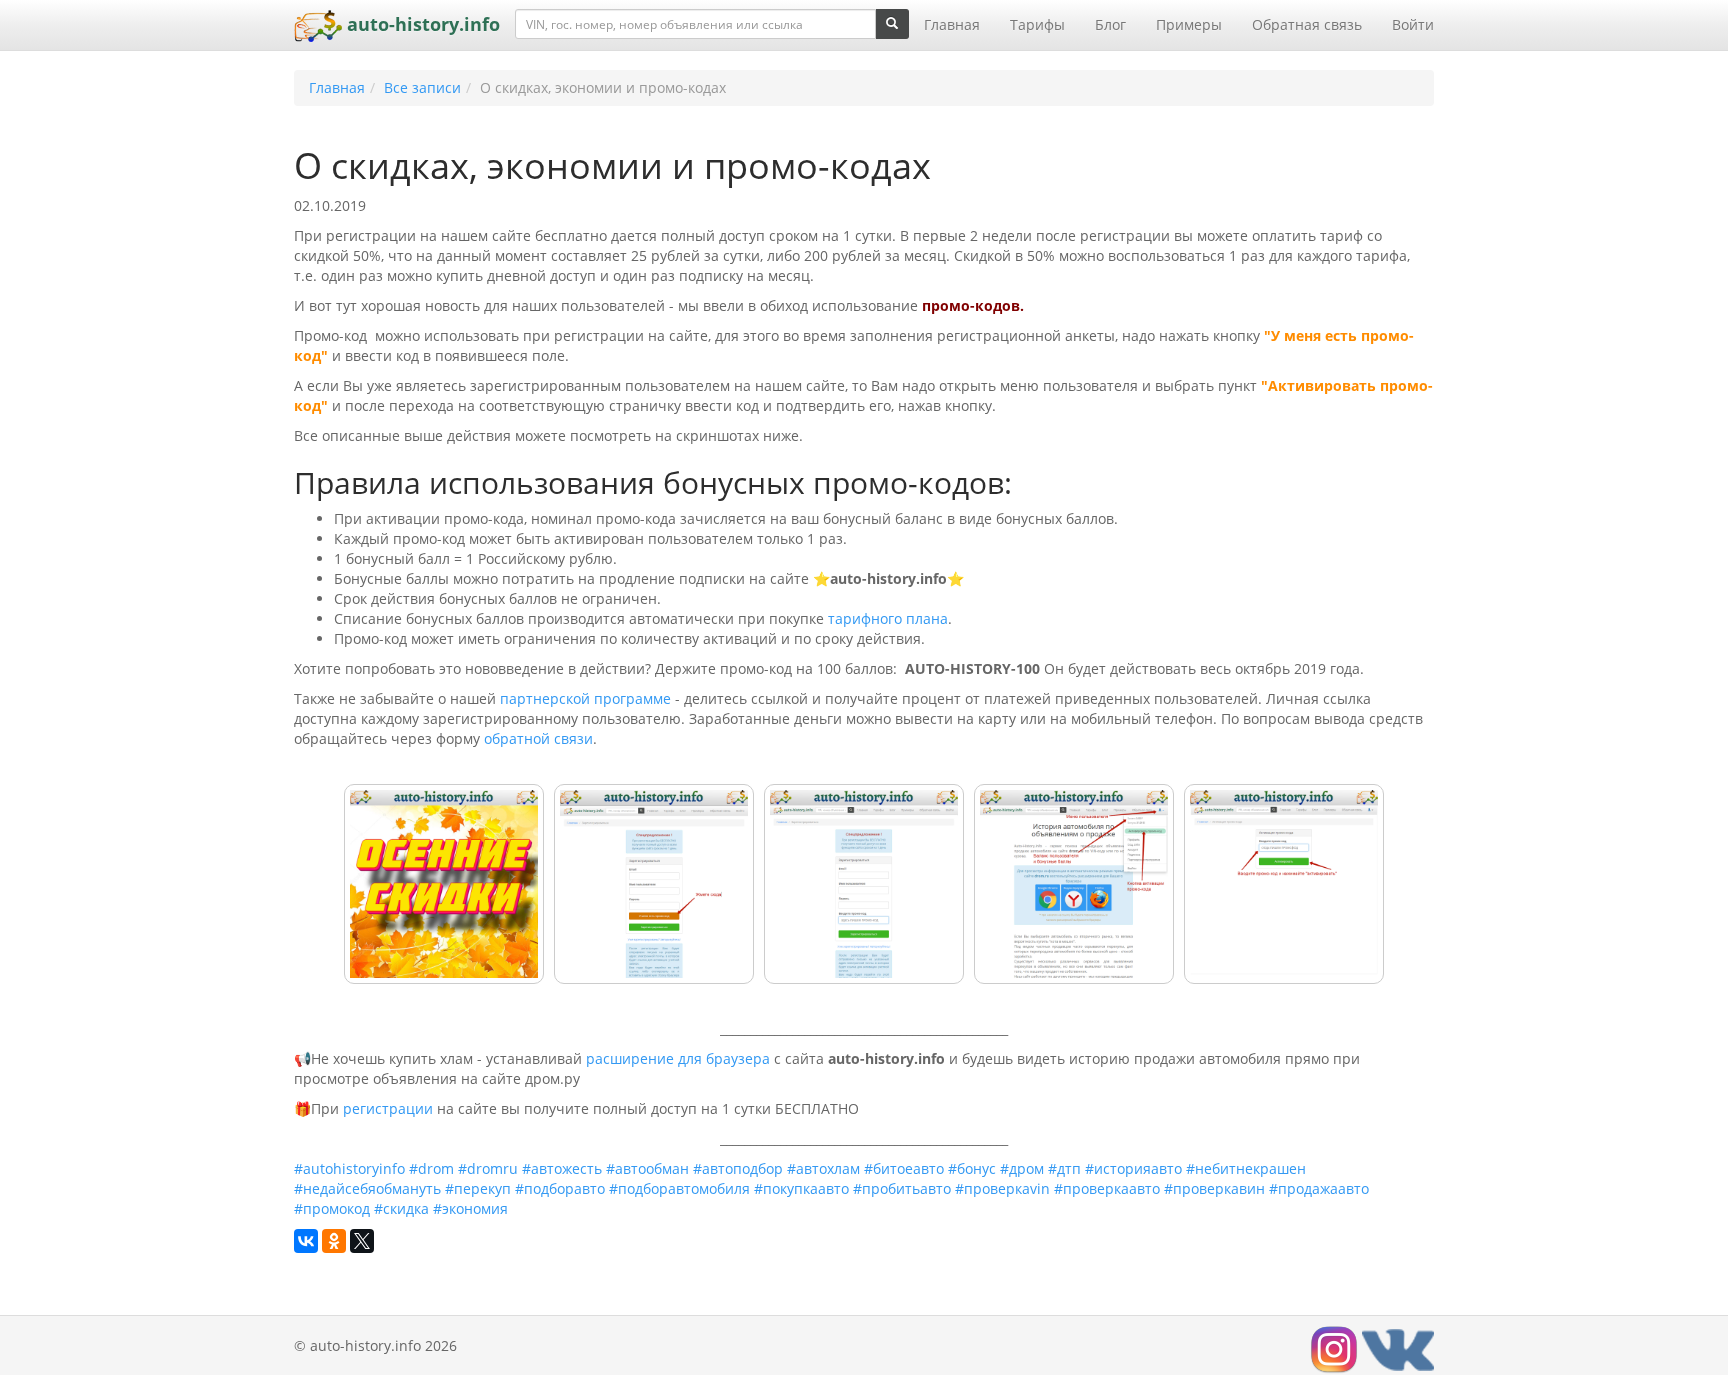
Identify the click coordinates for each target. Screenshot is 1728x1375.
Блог (1110, 24)
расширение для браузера (678, 1058)
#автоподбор (738, 1168)
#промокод (332, 1208)
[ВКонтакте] (306, 1241)
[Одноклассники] (334, 1241)
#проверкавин (1214, 1188)
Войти (1413, 24)
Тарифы (1037, 24)
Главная (952, 24)
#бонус (972, 1168)
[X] (362, 1241)
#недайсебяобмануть (367, 1188)
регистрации (388, 1108)
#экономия (470, 1208)
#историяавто (1133, 1168)
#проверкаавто (1107, 1188)
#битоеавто (904, 1168)
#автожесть (562, 1168)
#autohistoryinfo (349, 1168)
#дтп (1064, 1168)
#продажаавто (1319, 1188)
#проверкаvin (1002, 1188)
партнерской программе (585, 698)
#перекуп (478, 1188)
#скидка (401, 1208)
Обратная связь (1307, 24)
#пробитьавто (902, 1188)
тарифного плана (888, 618)
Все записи (422, 87)
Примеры (1189, 24)
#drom (431, 1168)
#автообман (647, 1168)
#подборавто (560, 1188)
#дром (1022, 1168)
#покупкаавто (801, 1188)
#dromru (488, 1168)
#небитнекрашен (1246, 1168)
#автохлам (823, 1168)
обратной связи (538, 738)
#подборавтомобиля (679, 1188)
